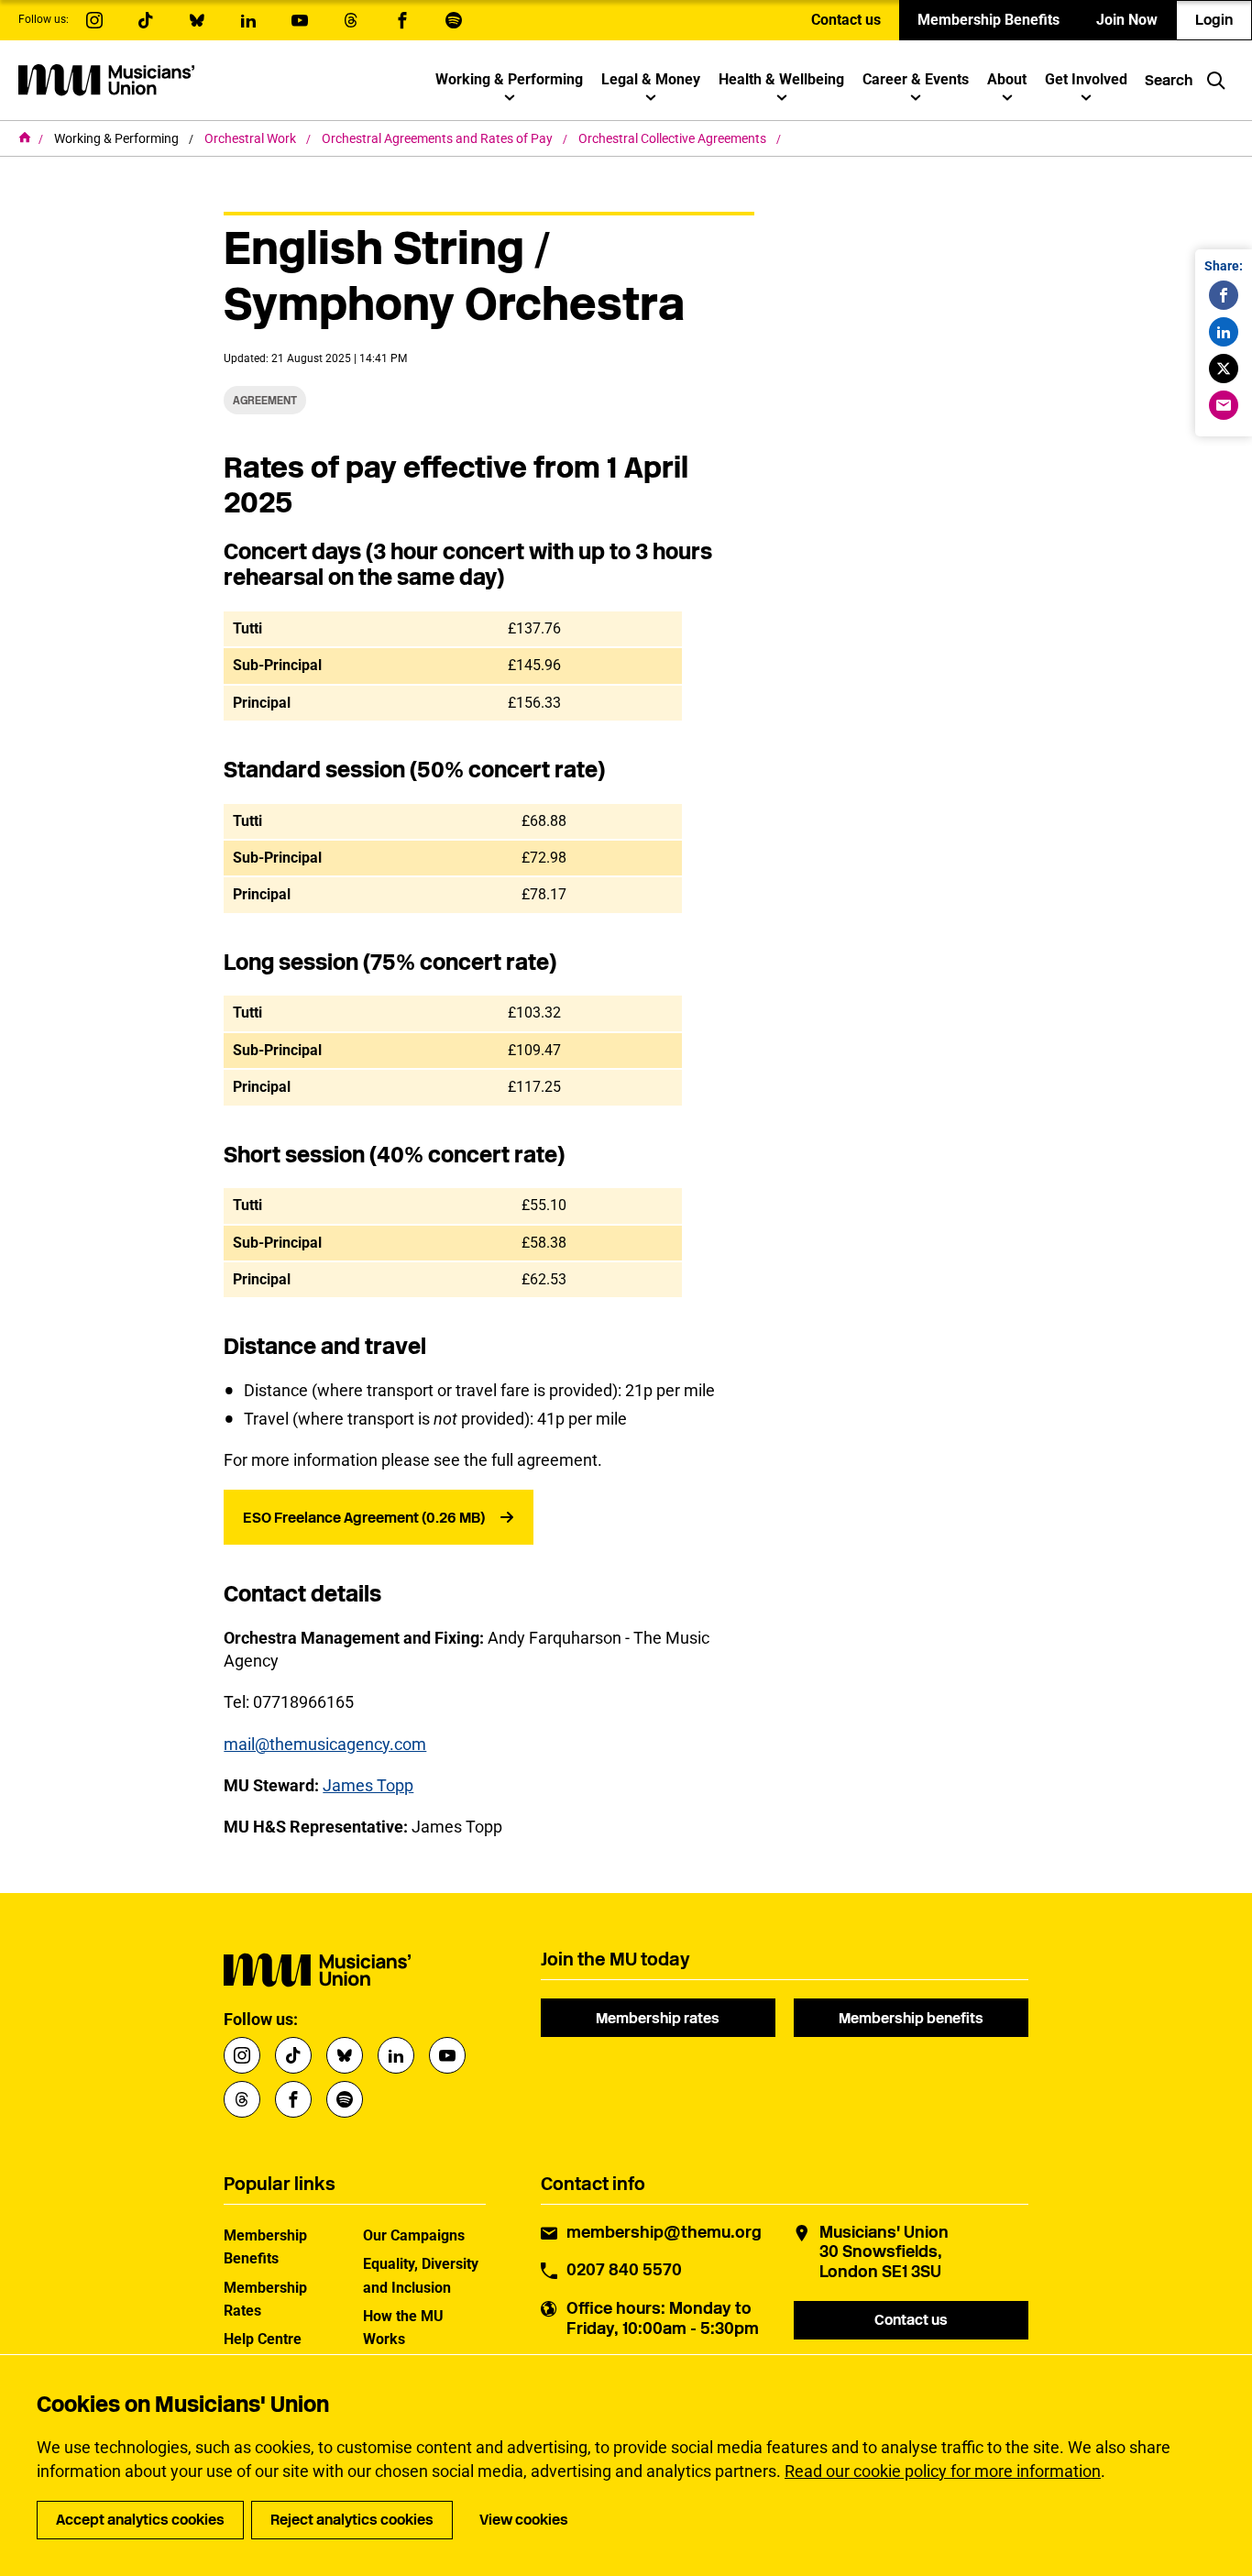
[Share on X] (1224, 369)
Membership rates (658, 2018)
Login (1214, 20)
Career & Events (916, 79)
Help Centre (263, 2339)
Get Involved (1086, 79)
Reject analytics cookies (352, 2520)
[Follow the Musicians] (94, 20)
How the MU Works (403, 2328)
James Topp (368, 1785)
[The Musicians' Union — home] (106, 80)
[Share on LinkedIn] (1224, 332)
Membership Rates (265, 2299)
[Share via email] (1224, 405)
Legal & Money (651, 79)
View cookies (524, 2520)
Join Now (1127, 20)
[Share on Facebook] (1224, 295)
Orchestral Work (252, 138)
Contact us (846, 20)
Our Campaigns (414, 2235)
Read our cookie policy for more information (943, 2471)
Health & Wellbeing (781, 79)
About (1007, 79)
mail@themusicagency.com (325, 1744)
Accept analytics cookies (140, 2520)
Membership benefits (911, 2018)
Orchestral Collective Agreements (674, 138)
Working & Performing (509, 79)
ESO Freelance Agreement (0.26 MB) (364, 1518)
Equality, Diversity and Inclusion (421, 2275)
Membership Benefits (988, 20)
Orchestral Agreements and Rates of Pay (439, 138)
